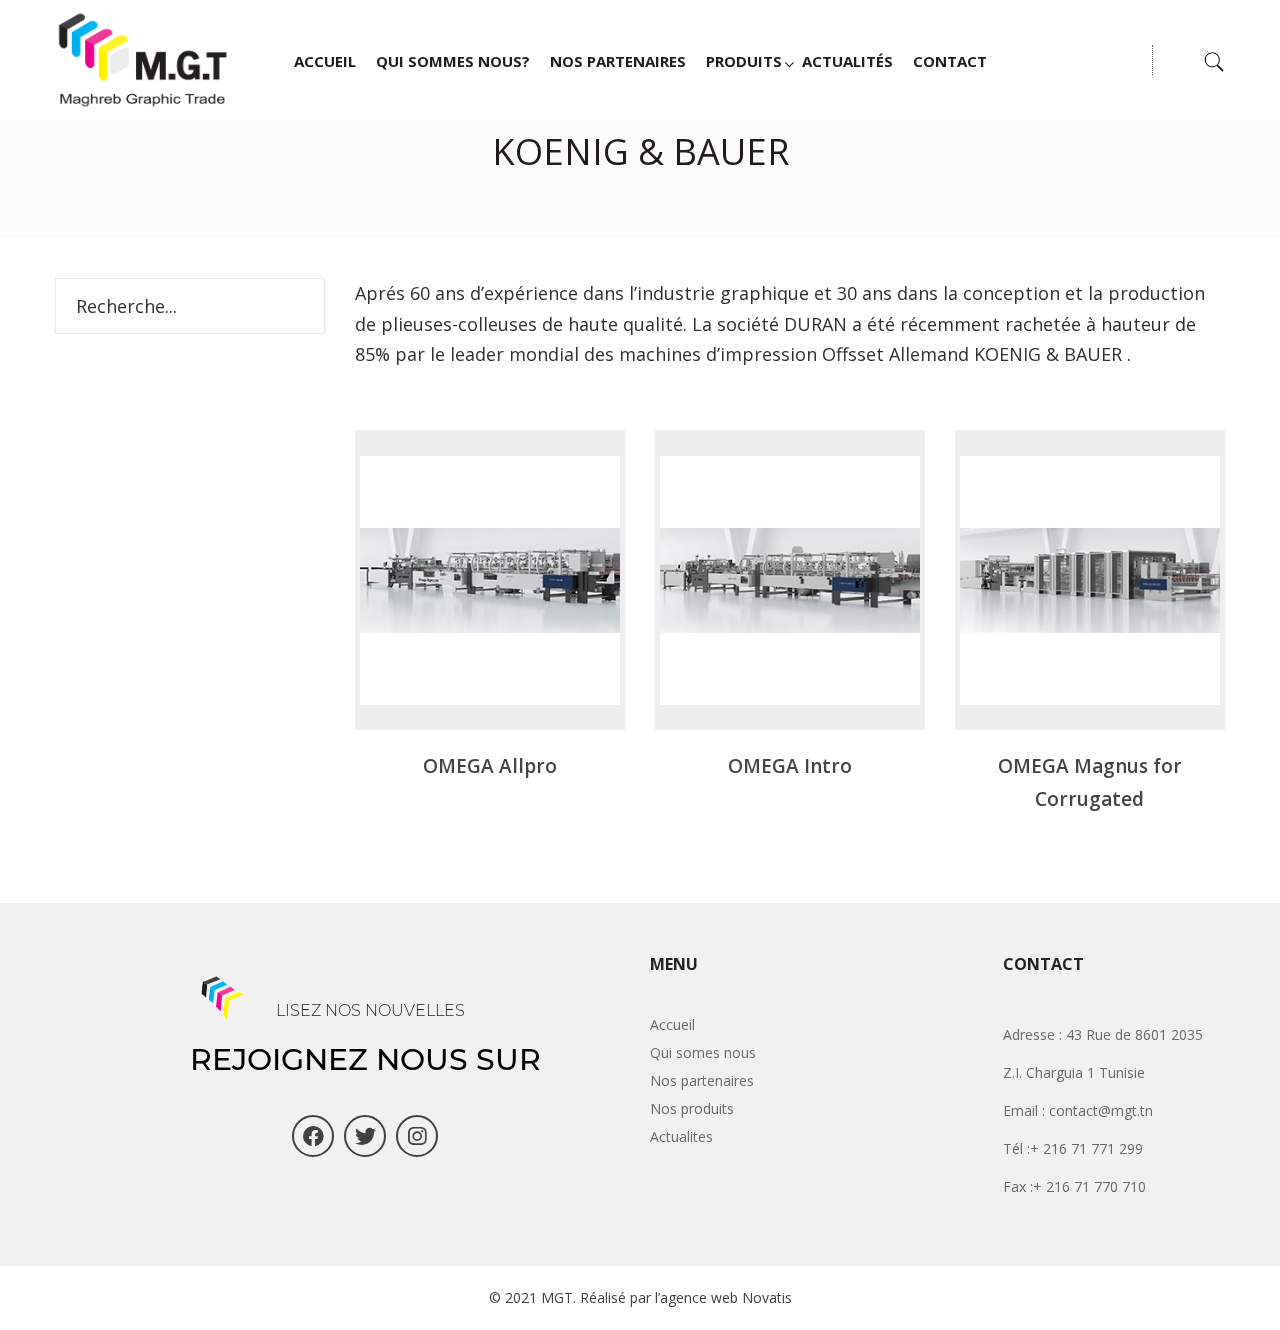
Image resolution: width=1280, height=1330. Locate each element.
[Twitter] (365, 1136)
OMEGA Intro (790, 766)
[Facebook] (313, 1136)
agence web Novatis (726, 1297)
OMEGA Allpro (490, 766)
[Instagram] (417, 1136)
